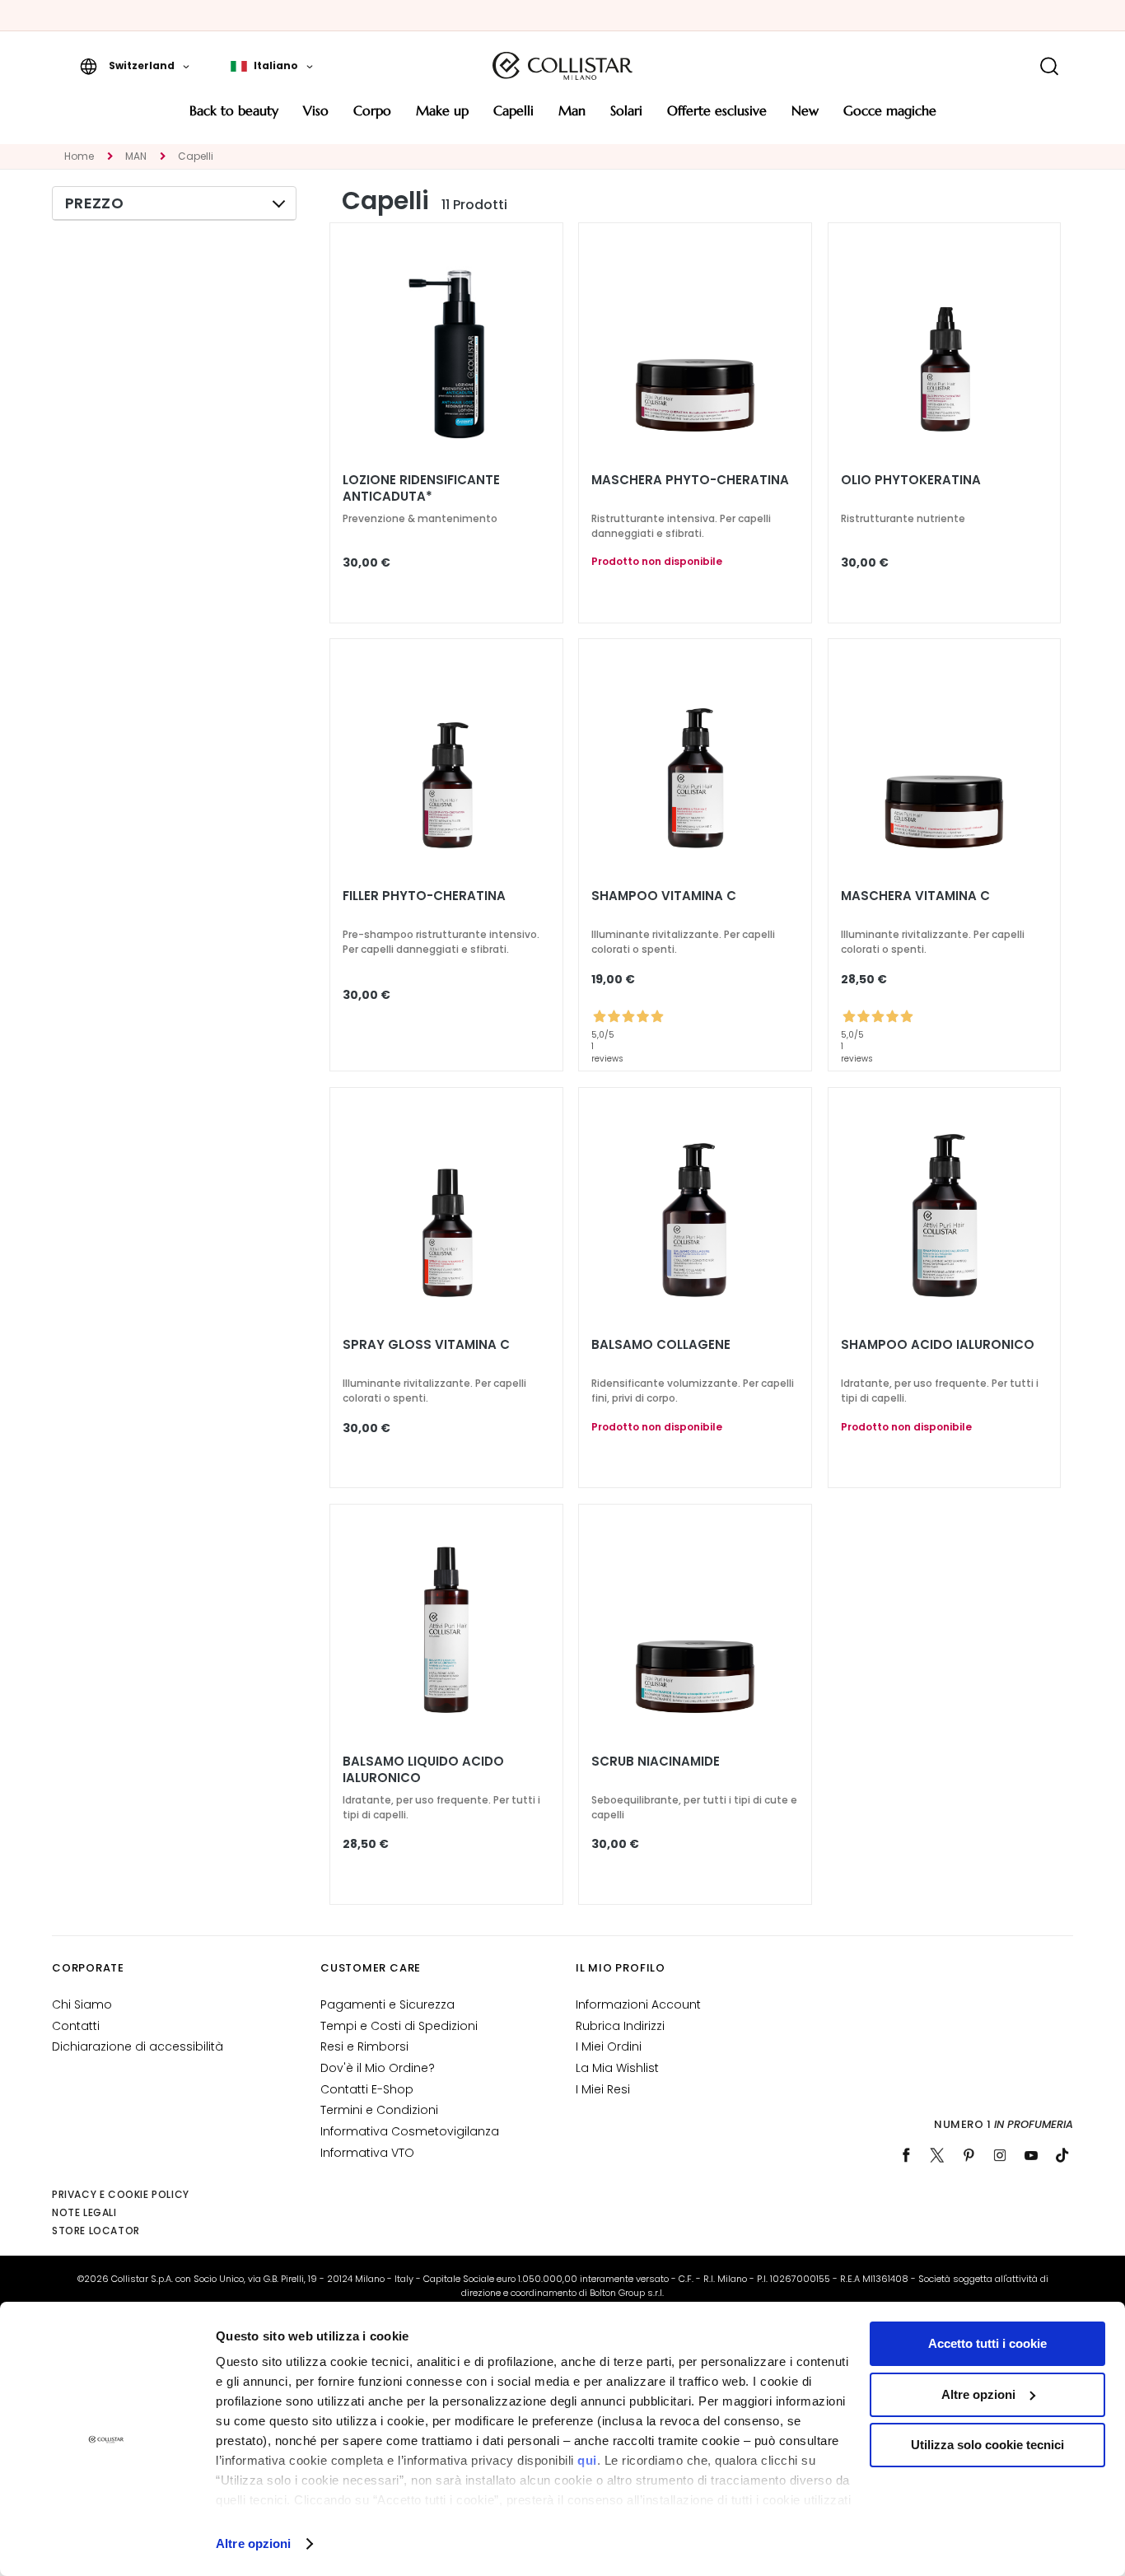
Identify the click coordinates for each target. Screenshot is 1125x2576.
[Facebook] (906, 2155)
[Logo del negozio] (562, 66)
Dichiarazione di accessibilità (138, 2046)
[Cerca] (1049, 66)
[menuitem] (234, 117)
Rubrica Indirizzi (620, 2026)
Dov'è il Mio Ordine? (378, 2068)
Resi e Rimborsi (364, 2046)
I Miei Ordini (609, 2046)
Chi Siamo (82, 2004)
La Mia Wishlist (617, 2068)
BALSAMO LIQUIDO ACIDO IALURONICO (423, 1770)
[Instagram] (1000, 2155)
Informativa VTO (367, 2153)
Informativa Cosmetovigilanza (410, 2131)
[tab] (174, 203)
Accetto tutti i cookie (987, 2343)
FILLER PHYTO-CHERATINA (424, 896)
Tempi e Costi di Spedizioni (399, 2026)
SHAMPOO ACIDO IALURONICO (938, 1345)
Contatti (76, 2026)
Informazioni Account (638, 2004)
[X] (937, 2155)
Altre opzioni (253, 2543)
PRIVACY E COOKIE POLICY (121, 2194)
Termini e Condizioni (379, 2110)
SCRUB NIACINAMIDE (656, 1762)
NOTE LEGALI (84, 2212)
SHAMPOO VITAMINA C (664, 896)
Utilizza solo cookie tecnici (987, 2445)
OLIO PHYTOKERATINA (911, 480)
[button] (135, 66)
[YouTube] (1031, 2155)
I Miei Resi (603, 2089)
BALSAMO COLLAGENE (661, 1345)
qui (587, 2460)
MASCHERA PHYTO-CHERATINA (690, 480)
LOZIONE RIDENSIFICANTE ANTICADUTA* (421, 488)
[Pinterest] (969, 2155)
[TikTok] (1062, 2155)
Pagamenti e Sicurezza (387, 2004)
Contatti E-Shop (367, 2089)
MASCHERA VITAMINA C (915, 896)
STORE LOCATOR (96, 2231)
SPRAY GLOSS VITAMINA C (426, 1345)
